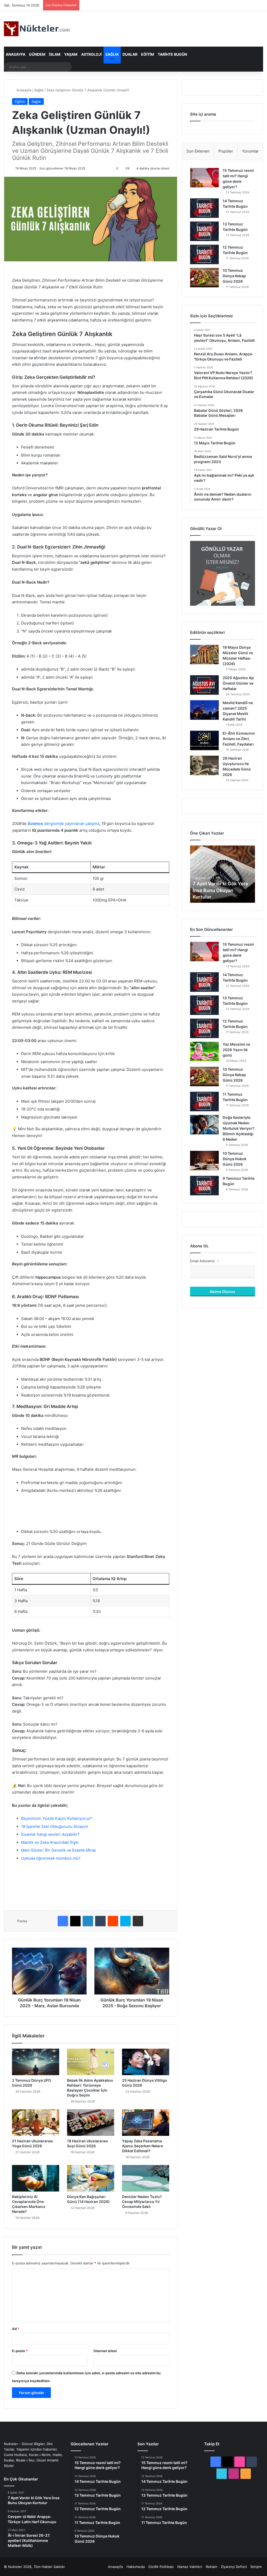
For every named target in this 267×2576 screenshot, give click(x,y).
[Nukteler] (37, 29)
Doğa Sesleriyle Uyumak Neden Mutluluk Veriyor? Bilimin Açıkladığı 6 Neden (239, 1128)
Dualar (130, 54)
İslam (55, 54)
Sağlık (112, 54)
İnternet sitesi (105, 2351)
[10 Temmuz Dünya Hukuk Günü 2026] (204, 1161)
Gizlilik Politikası (161, 2567)
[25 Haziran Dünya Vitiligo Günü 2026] (146, 2062)
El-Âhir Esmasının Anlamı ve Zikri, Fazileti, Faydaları (239, 739)
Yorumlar (250, 151)
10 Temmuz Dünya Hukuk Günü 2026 (235, 1159)
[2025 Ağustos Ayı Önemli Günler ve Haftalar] (204, 685)
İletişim (256, 2567)
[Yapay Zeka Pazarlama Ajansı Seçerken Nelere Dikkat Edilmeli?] (146, 2123)
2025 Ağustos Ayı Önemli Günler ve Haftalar (238, 683)
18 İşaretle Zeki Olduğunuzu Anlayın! (55, 1826)
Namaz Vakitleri (190, 2567)
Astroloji (91, 54)
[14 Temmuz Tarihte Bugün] (204, 208)
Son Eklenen (198, 151)
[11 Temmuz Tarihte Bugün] (204, 1101)
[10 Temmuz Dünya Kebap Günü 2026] (204, 278)
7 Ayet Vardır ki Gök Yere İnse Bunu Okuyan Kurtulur (220, 890)
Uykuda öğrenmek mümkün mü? (51, 1858)
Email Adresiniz (204, 1261)
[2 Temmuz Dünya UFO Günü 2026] (36, 2062)
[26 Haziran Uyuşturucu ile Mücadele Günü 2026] (204, 765)
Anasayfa (16, 54)
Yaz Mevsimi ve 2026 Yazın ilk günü (236, 1050)
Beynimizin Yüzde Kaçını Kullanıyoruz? (57, 1818)
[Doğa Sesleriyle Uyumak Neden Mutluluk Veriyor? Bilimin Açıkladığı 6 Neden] (204, 1125)
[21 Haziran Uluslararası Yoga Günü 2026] (36, 2123)
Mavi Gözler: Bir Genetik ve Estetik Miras (59, 1850)
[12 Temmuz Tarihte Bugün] (204, 254)
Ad (16, 2329)
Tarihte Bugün (172, 54)
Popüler (226, 151)
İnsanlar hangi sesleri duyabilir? (50, 1834)
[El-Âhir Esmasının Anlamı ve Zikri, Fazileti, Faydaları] (204, 740)
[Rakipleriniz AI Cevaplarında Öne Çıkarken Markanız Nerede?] (36, 2178)
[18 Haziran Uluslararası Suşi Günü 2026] (91, 2123)
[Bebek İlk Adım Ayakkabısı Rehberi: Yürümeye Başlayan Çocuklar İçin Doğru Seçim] (91, 2062)
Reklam (211, 2567)
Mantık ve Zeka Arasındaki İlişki (50, 1842)
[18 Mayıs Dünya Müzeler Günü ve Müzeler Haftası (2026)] (204, 655)
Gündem (37, 54)
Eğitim (148, 54)
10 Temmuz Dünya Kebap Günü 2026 (234, 276)
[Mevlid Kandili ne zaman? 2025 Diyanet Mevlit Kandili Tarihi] (204, 710)
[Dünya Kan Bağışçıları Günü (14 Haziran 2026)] (91, 2178)
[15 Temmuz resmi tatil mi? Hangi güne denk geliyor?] (204, 178)
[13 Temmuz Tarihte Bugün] (204, 231)
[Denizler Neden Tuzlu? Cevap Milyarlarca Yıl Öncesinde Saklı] (146, 2178)
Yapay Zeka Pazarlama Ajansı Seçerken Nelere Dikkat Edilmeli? (142, 2146)
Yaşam (71, 54)
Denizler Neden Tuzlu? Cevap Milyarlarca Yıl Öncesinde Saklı (142, 2202)
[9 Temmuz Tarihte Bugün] (204, 1186)
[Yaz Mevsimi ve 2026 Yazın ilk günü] (204, 1052)
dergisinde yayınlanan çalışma (63, 823)
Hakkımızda (136, 2567)
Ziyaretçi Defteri (234, 2567)
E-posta (20, 2351)
